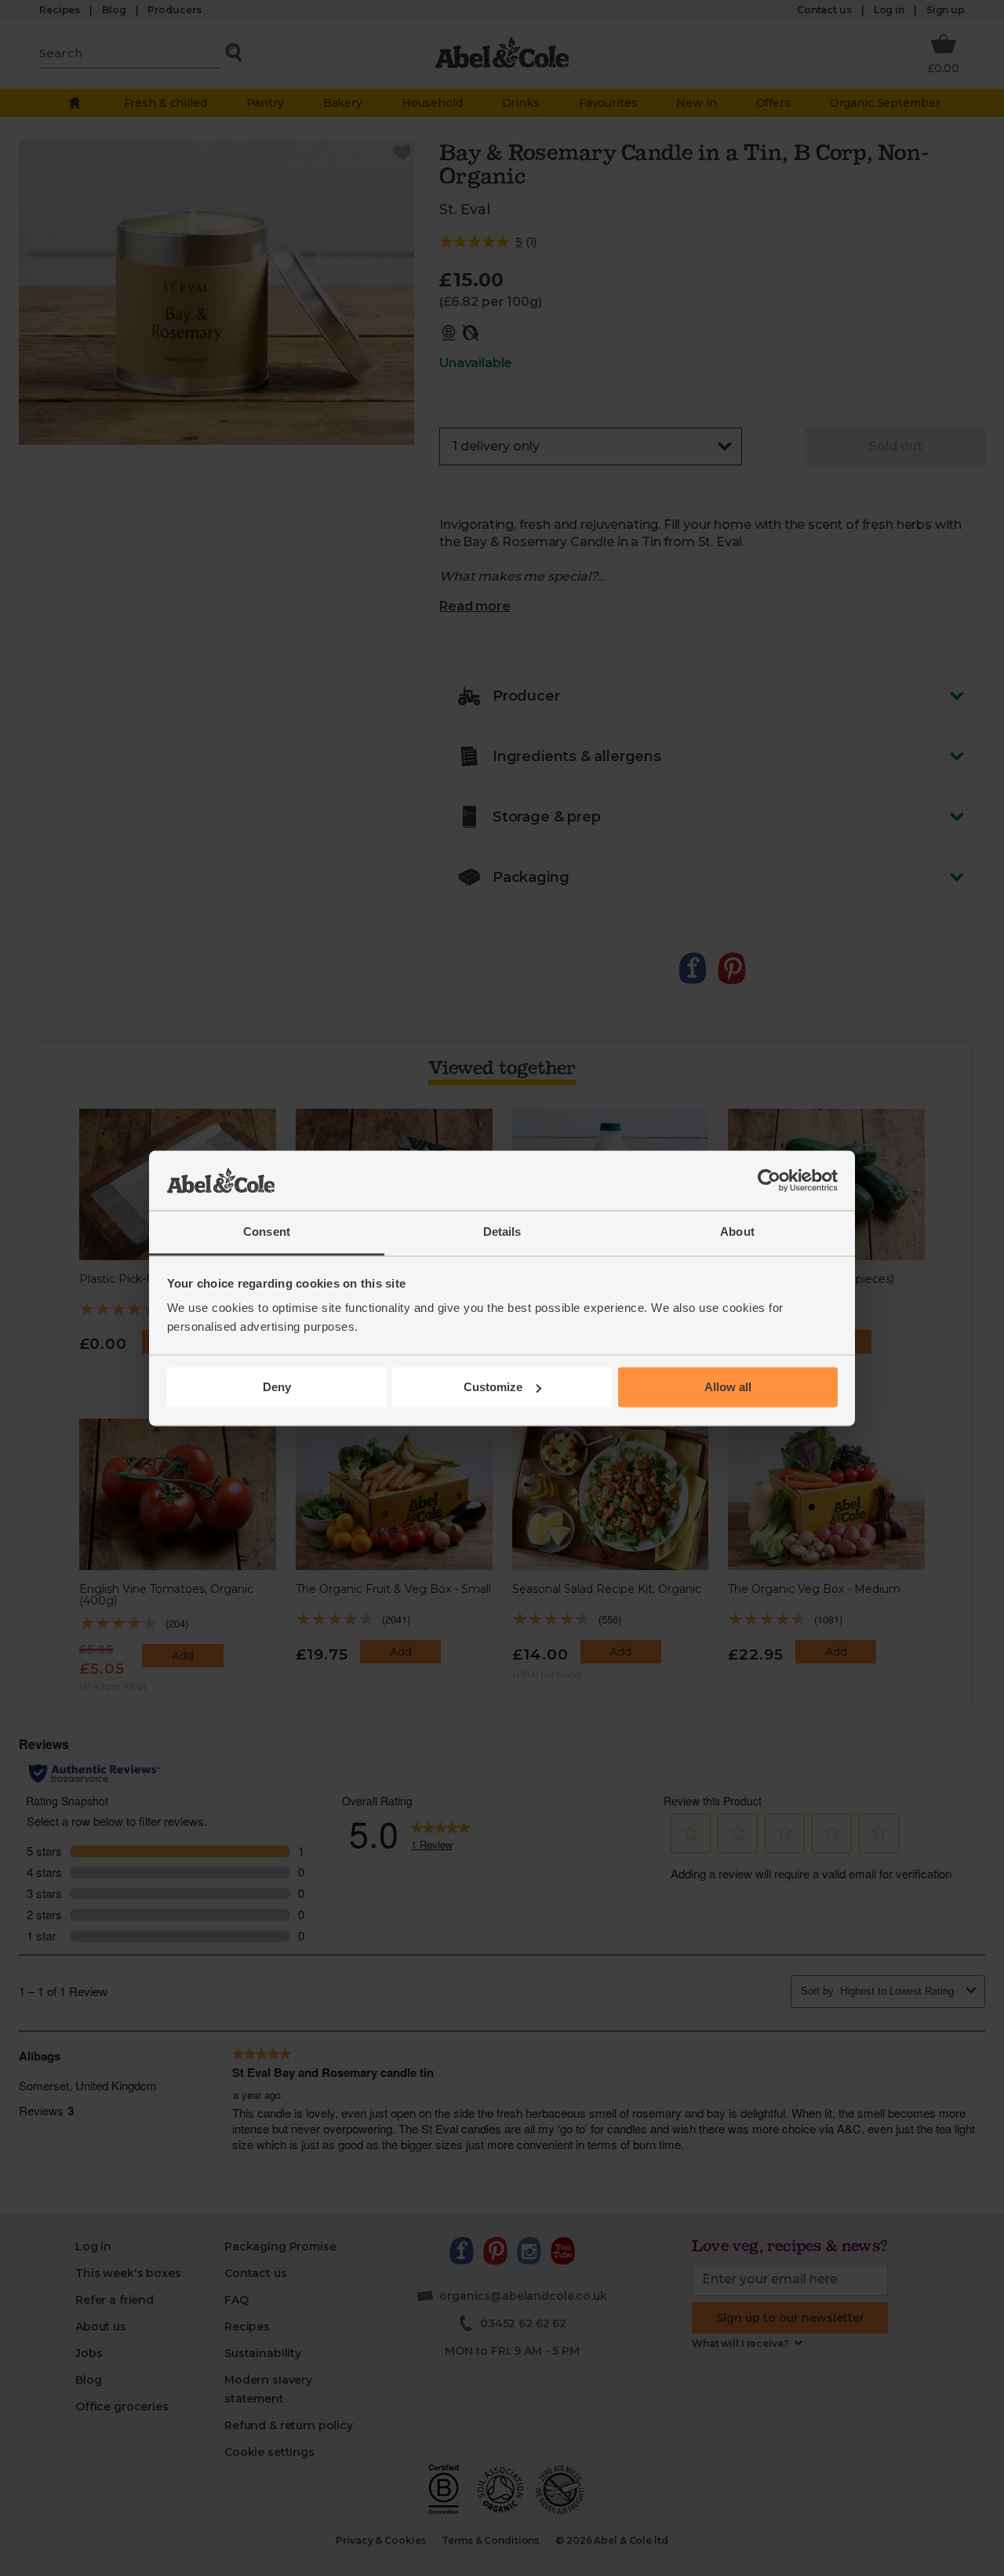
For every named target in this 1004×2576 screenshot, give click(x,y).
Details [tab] (502, 1232)
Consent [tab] (267, 1232)
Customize (493, 1387)
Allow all (728, 1387)
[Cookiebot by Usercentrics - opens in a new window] (769, 1180)
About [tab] (737, 1232)
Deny (277, 1387)
